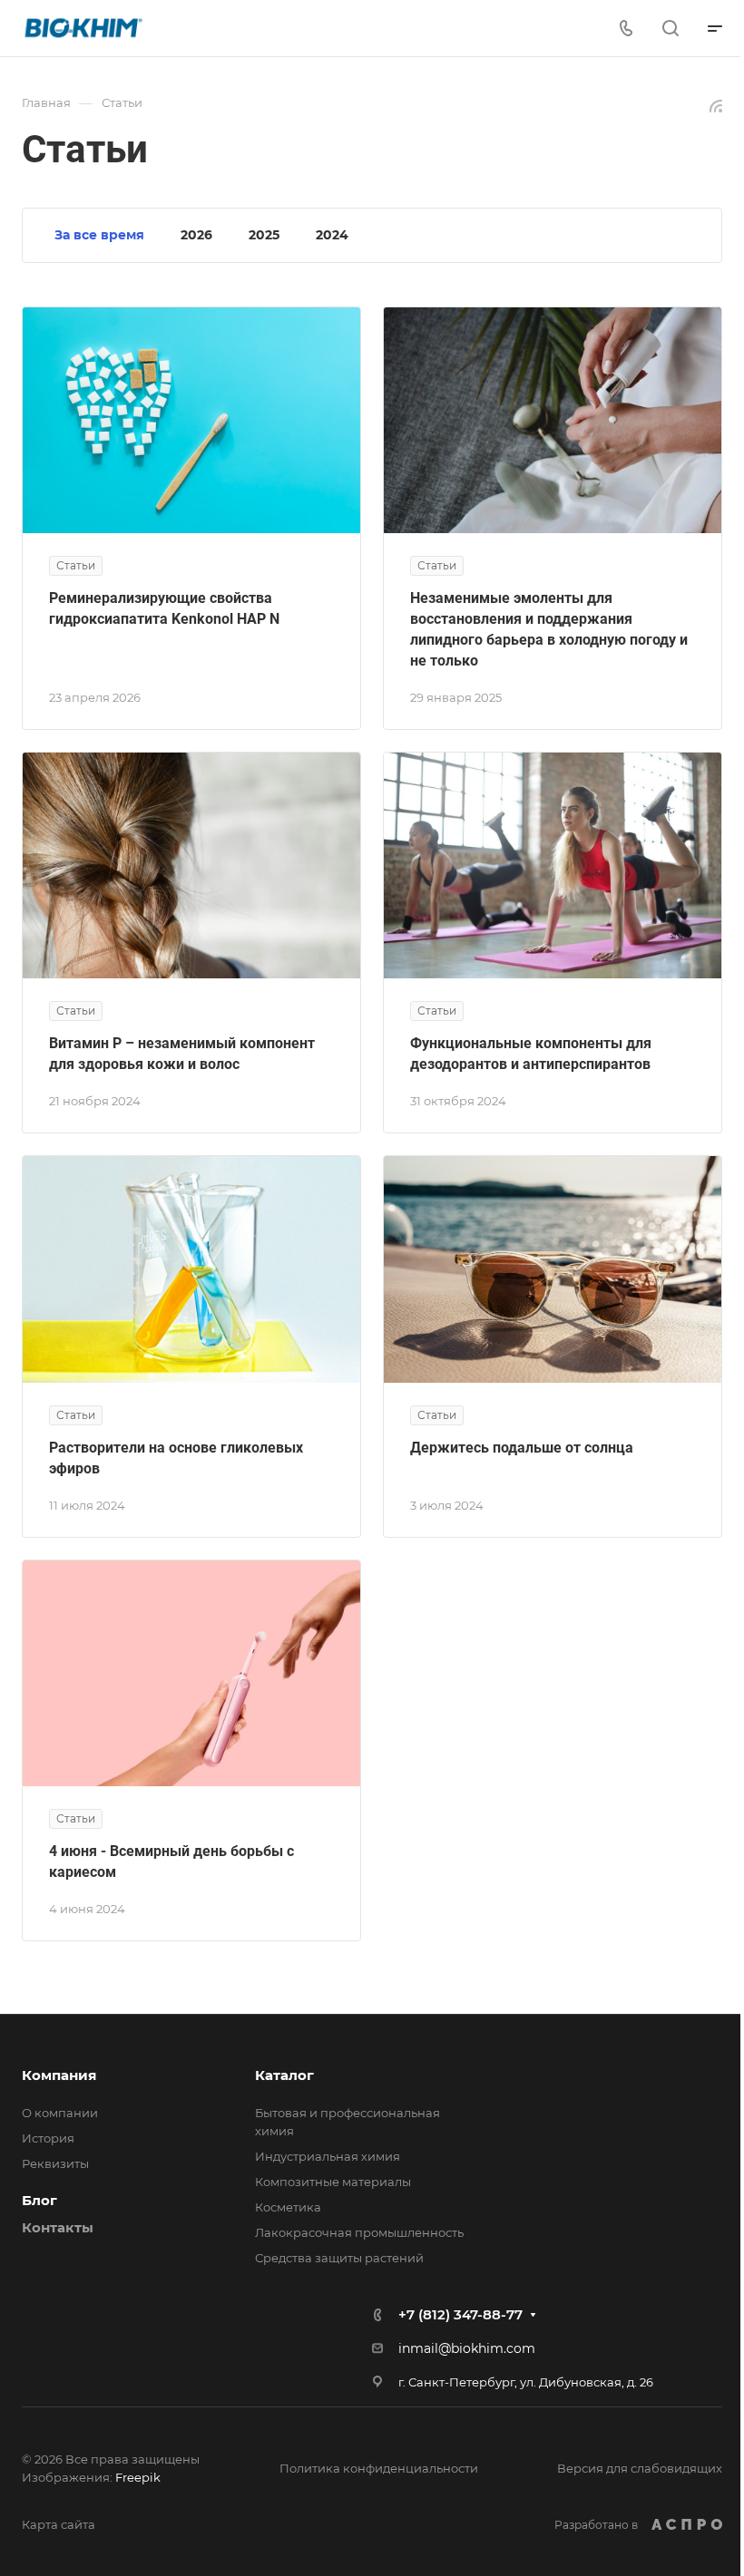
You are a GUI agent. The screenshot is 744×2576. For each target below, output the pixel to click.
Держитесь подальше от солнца (522, 1448)
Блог (39, 2200)
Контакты (58, 2227)
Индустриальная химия (328, 2156)
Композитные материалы (333, 2182)
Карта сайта (59, 2524)
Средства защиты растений (339, 2258)
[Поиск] (670, 29)
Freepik (138, 2477)
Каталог (284, 2075)
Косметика (288, 2207)
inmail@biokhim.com (467, 2348)
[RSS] (716, 105)
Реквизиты (55, 2163)
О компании (60, 2113)
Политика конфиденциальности (379, 2468)
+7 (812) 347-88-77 (460, 2314)
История (48, 2138)
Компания (59, 2075)
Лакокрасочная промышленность (359, 2232)
